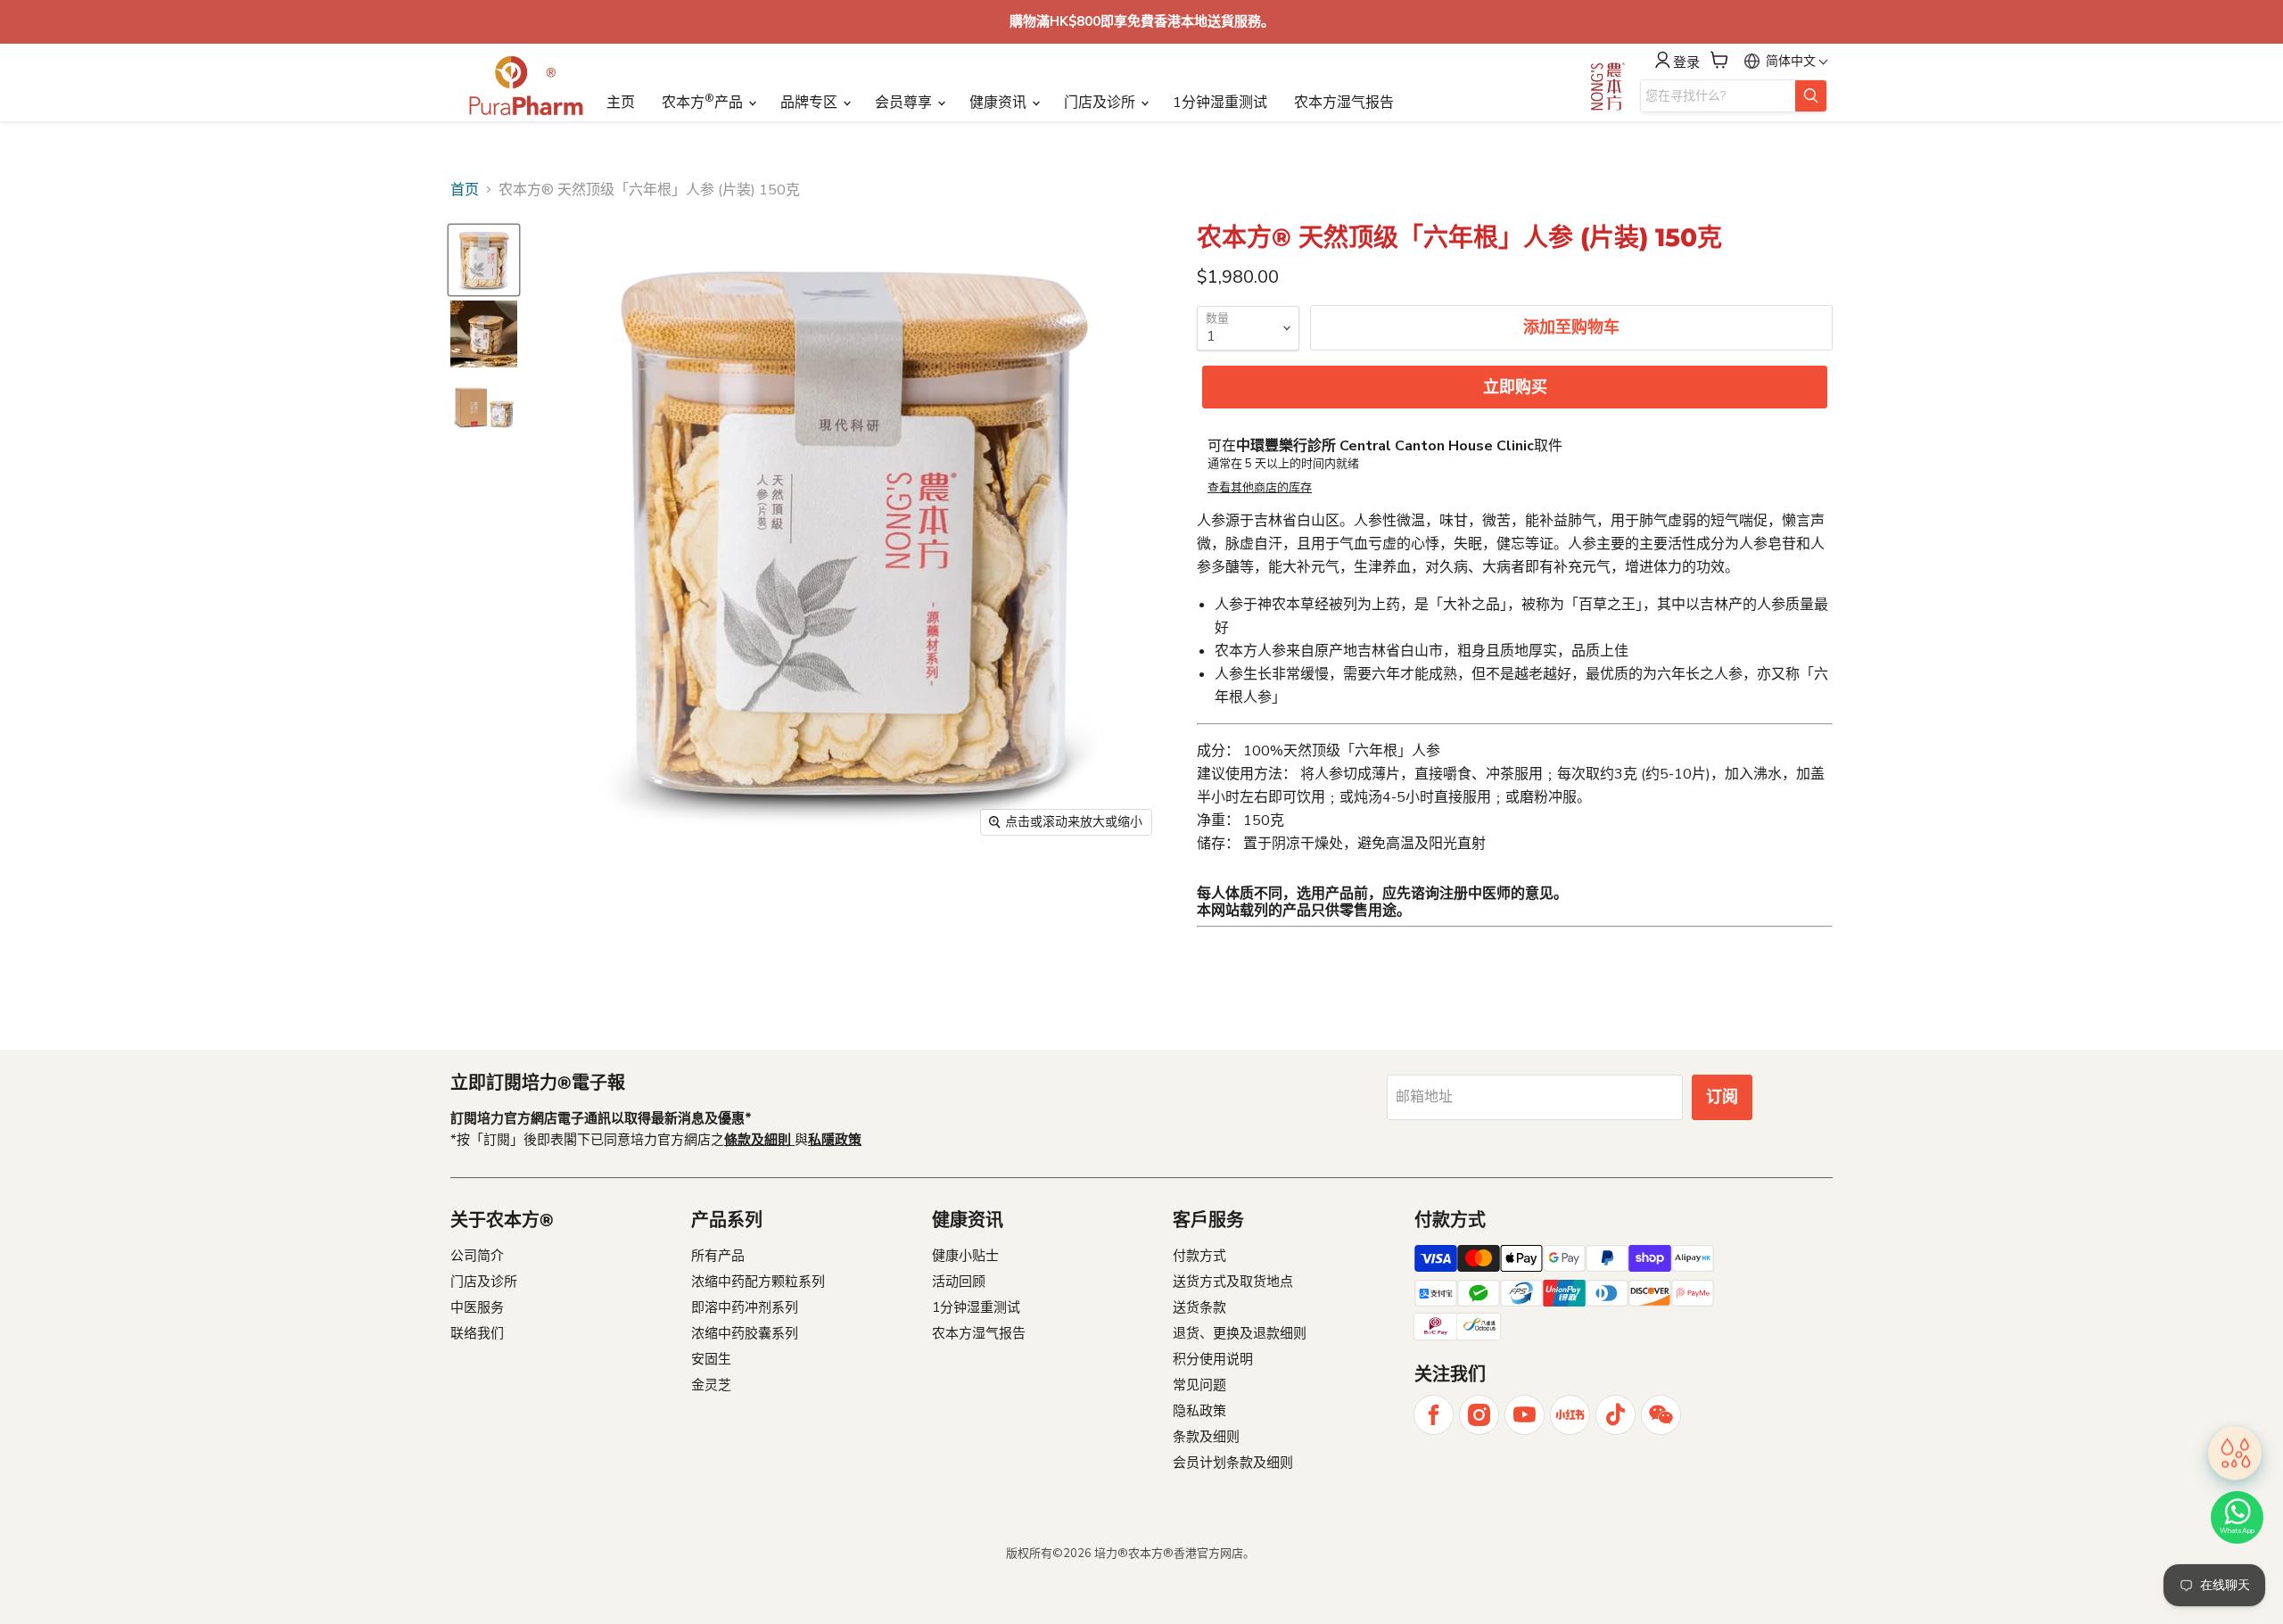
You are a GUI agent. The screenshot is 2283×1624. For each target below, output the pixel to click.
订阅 (1722, 1097)
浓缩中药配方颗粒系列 (758, 1282)
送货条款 (1199, 1307)
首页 (465, 190)
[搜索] (1811, 96)
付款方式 (1199, 1256)
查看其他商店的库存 (1260, 488)
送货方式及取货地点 (1233, 1282)
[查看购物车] (1719, 60)
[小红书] (1570, 1415)
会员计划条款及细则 (1233, 1463)
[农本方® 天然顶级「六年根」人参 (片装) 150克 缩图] (484, 260)
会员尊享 (905, 103)
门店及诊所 (1101, 103)
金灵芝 (711, 1385)
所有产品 (718, 1256)
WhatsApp (2237, 1531)
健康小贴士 (965, 1256)
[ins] (1479, 1415)
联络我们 (477, 1333)
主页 (621, 103)
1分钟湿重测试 (1220, 103)
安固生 (711, 1359)
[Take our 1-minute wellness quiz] (2235, 1448)
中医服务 (477, 1307)
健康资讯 (1000, 103)
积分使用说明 (1213, 1359)
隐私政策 (1199, 1411)
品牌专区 (811, 103)
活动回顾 (959, 1282)
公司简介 (477, 1256)
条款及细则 (1206, 1437)
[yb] (1525, 1415)
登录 (1686, 62)
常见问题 (1199, 1385)
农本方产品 (704, 102)
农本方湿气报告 (1344, 103)
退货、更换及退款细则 (1240, 1333)
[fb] (1434, 1415)
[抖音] (1615, 1415)
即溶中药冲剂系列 (745, 1307)
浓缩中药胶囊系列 (745, 1333)
